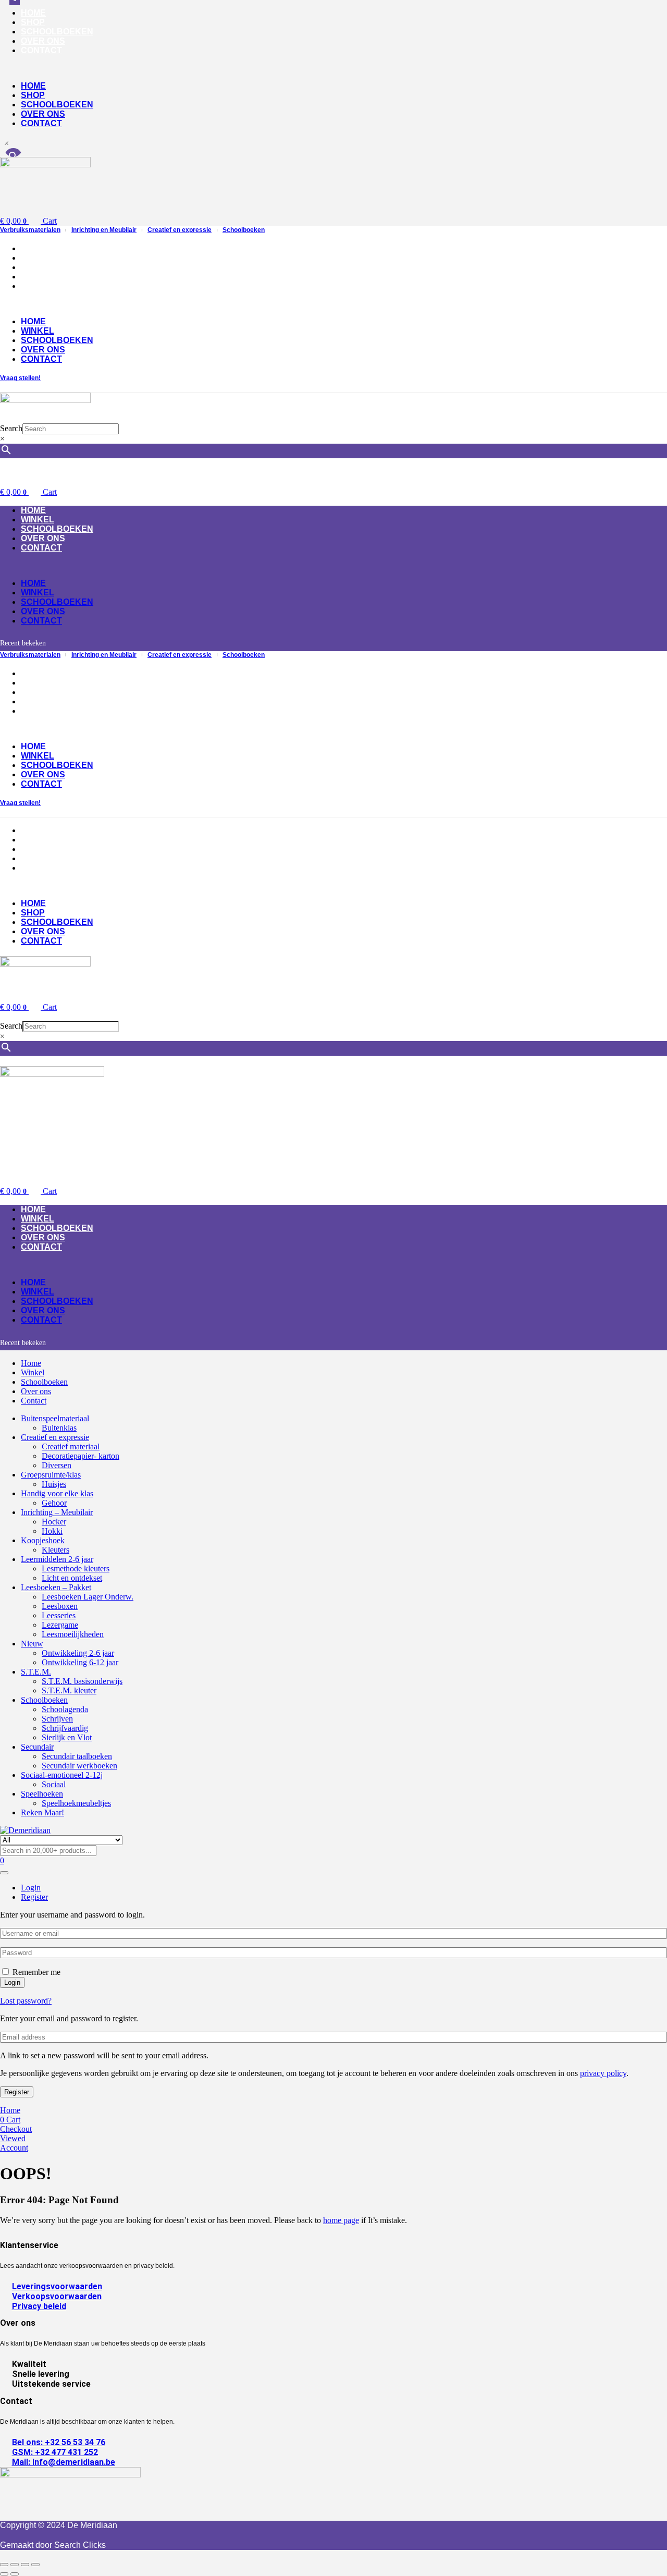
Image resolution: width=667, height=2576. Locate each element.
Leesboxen (60, 1606)
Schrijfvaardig (65, 1728)
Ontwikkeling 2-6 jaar (78, 1653)
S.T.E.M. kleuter (69, 1690)
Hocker (54, 1522)
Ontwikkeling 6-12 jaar (80, 1662)
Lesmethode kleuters (76, 1568)
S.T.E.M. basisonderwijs (82, 1681)
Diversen (57, 1465)
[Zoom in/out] (4, 2565)
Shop (33, 22)
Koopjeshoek (43, 1540)
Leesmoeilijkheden (73, 1634)
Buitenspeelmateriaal (55, 1418)
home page (341, 2220)
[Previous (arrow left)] (4, 2574)
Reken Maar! (42, 1812)
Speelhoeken (42, 1794)
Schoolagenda (65, 1709)
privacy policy (603, 2073)
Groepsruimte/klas (51, 1475)
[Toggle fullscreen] (15, 2565)
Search (11, 428)
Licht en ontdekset (72, 1578)
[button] (267, 68)
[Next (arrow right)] (15, 2574)
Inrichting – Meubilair (57, 1512)
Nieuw (32, 1644)
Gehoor (54, 1503)
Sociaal (54, 1784)
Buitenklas (59, 1428)
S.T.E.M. (36, 1672)
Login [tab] (31, 1888)
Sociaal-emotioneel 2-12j (62, 1775)
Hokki (52, 1531)
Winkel (38, 258)
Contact (41, 50)
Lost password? (26, 2001)
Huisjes (54, 1484)
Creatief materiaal (71, 1446)
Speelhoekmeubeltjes (76, 1803)
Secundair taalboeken (77, 1756)
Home (33, 13)
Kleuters (55, 1550)
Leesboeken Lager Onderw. (88, 1597)
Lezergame (60, 1625)
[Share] (25, 2565)
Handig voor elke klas (57, 1493)
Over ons (43, 41)
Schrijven (57, 1719)
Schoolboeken (57, 32)
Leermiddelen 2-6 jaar (57, 1559)
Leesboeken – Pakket (56, 1587)
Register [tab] (34, 1897)
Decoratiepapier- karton (81, 1456)
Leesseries (59, 1615)
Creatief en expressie (55, 1437)
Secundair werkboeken (79, 1766)
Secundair (37, 1747)
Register (17, 2092)
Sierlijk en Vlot (67, 1737)
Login (12, 1982)
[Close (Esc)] (35, 2565)
